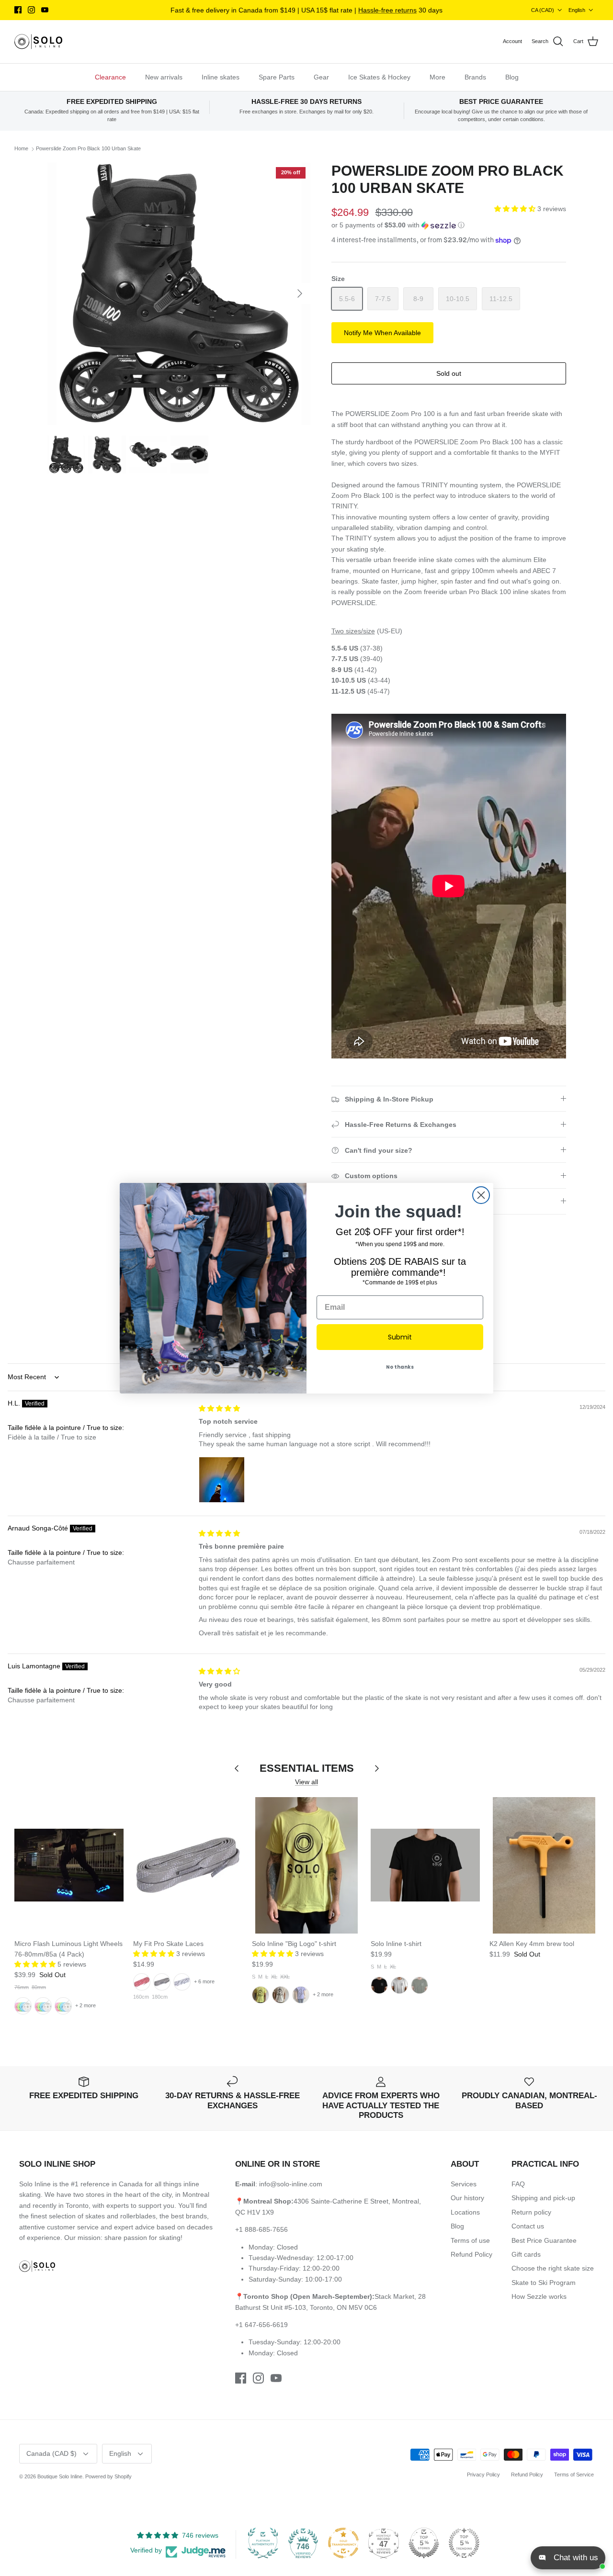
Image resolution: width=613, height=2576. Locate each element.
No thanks (400, 1367)
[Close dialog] (481, 1195)
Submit (400, 1337)
